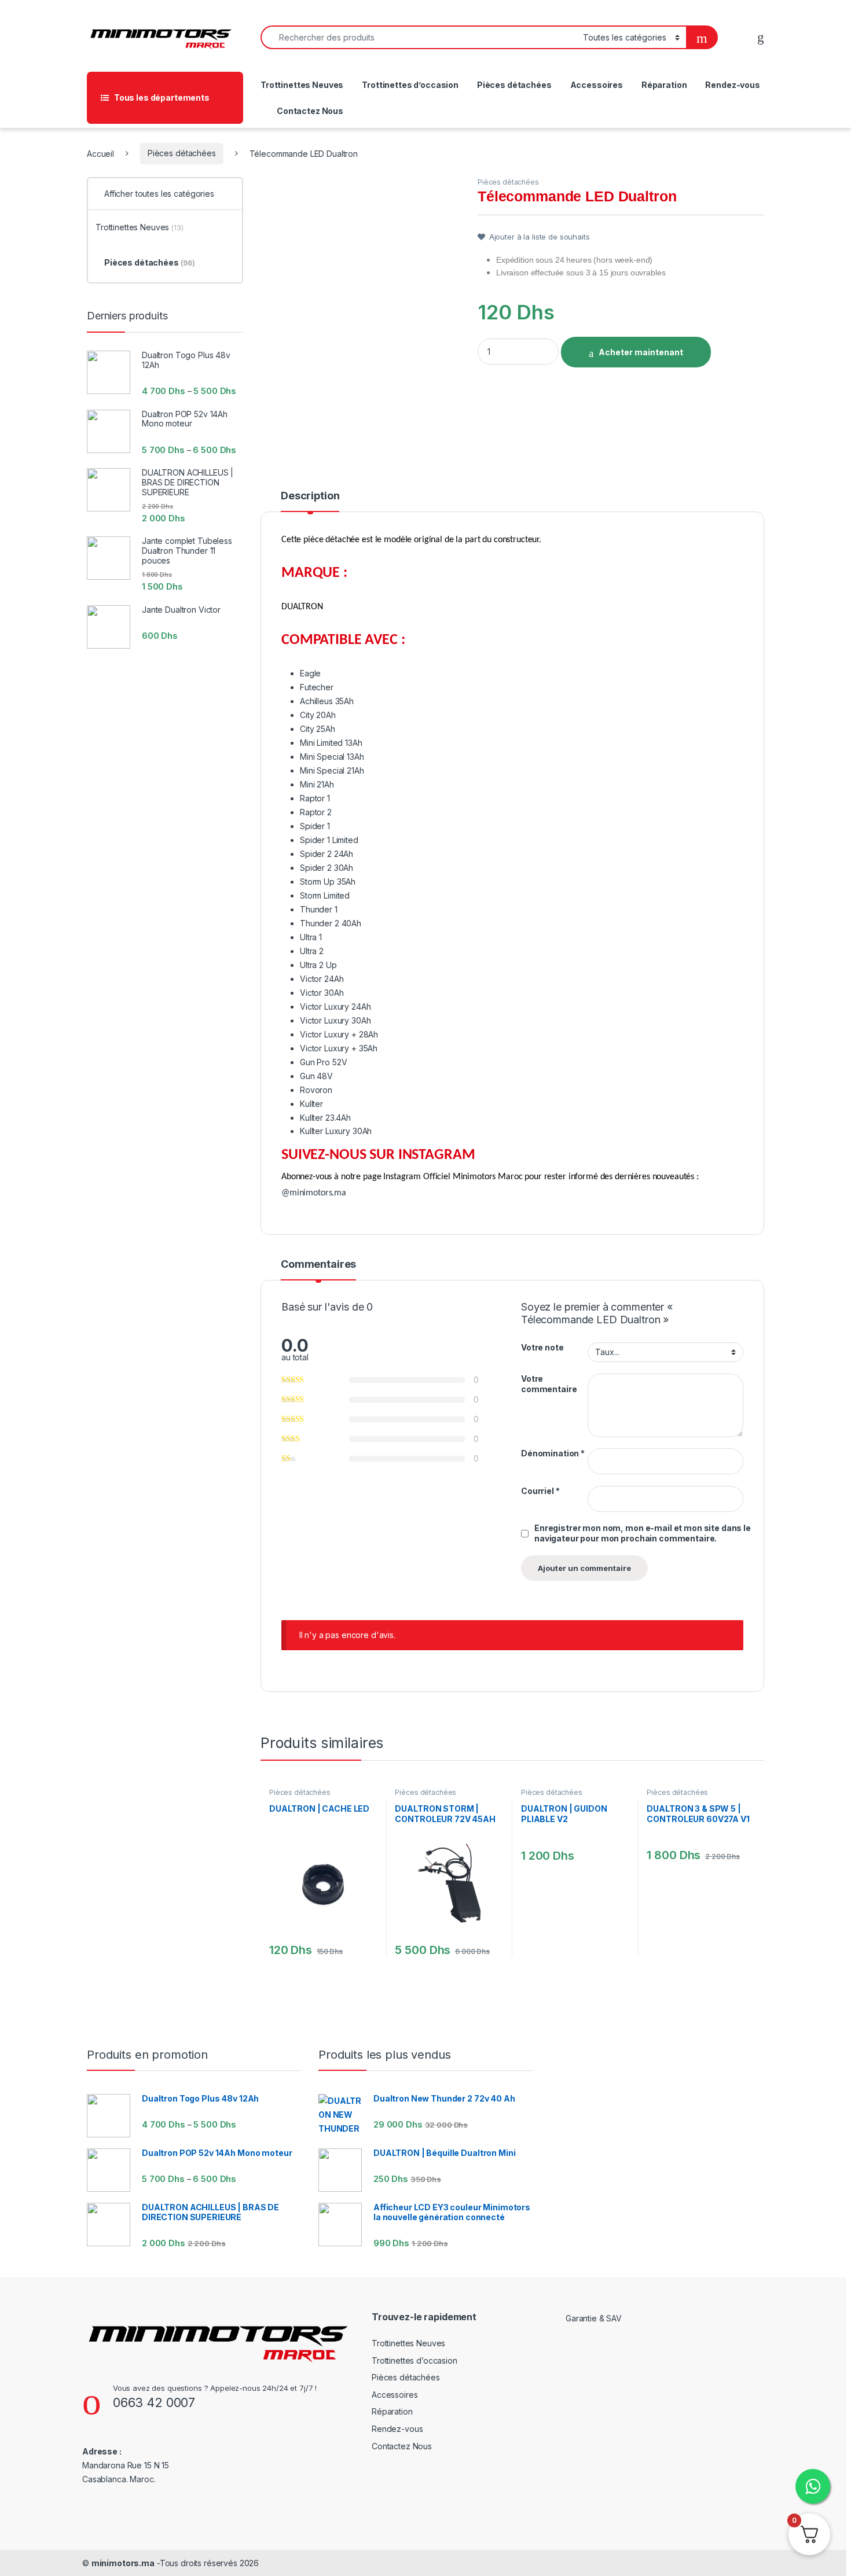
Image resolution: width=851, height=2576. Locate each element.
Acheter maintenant (641, 352)
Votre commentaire (549, 1384)
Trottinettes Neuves (302, 85)
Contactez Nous (310, 111)
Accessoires (597, 85)
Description (310, 496)
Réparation (664, 85)
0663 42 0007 (154, 2402)
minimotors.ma (123, 2563)
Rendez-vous (732, 85)
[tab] (310, 501)
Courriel (540, 1491)
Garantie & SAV (594, 2318)
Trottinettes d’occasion (410, 85)
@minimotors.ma (314, 1193)
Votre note (542, 1347)
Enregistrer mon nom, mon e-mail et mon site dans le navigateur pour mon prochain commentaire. (643, 1533)
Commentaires (318, 1265)
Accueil (100, 153)
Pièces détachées (514, 85)
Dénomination (553, 1453)
